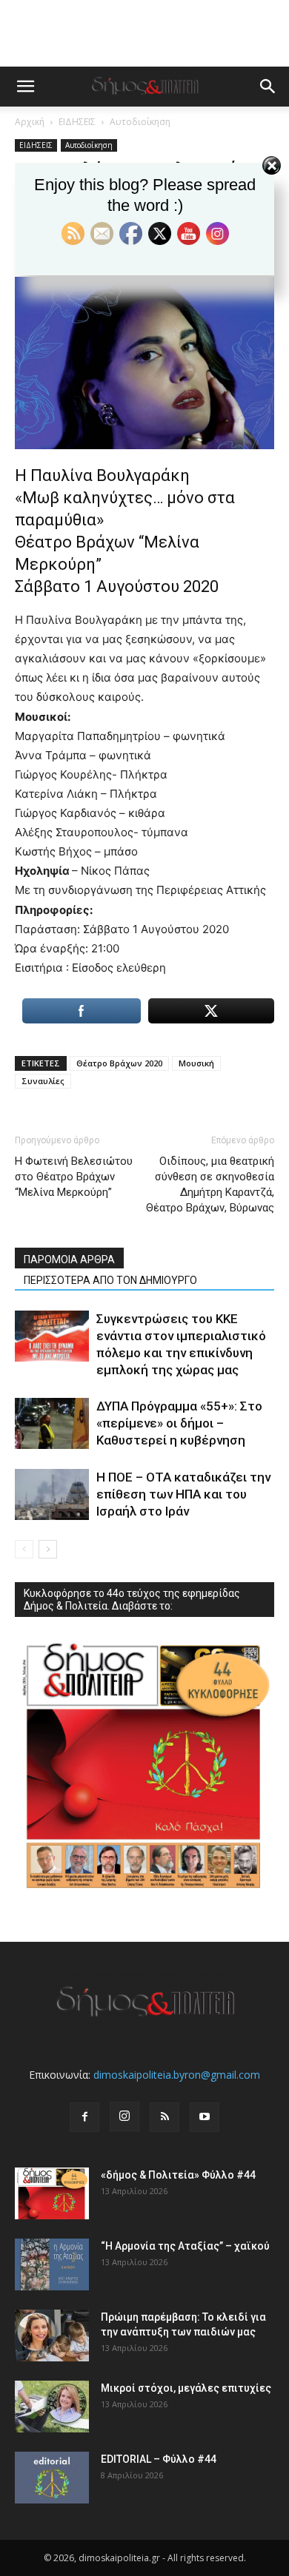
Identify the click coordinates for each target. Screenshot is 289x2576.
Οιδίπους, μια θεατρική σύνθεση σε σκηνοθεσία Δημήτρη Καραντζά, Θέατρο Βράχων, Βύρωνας (210, 1184)
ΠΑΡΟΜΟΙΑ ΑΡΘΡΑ (69, 1260)
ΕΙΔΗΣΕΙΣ (77, 122)
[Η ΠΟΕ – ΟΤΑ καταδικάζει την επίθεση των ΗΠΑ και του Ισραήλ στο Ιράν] (52, 1494)
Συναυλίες (43, 1081)
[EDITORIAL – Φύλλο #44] (52, 2478)
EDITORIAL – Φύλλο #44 (159, 2459)
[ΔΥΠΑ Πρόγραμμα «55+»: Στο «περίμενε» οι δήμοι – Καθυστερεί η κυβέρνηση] (52, 1423)
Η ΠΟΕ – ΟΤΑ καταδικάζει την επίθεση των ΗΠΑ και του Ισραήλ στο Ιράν (183, 1494)
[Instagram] (124, 2116)
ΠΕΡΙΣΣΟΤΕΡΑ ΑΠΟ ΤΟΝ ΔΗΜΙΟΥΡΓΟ (110, 1280)
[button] (25, 87)
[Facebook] (84, 2117)
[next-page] (48, 1549)
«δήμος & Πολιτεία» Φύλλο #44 (178, 2175)
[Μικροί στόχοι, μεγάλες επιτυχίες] (52, 2407)
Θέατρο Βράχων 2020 (119, 1063)
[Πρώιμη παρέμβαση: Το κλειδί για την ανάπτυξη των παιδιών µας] (52, 2335)
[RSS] (165, 2117)
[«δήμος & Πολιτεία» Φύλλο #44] (52, 2193)
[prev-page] (24, 1549)
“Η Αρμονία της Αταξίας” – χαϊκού (185, 2246)
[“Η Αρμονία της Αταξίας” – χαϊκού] (52, 2264)
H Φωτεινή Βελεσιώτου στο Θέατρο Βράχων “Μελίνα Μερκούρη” (74, 1177)
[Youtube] (205, 2117)
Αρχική (30, 122)
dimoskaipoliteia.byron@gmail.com (177, 2075)
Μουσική (196, 1063)
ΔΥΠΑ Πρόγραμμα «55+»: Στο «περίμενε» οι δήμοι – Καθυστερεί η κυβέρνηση (179, 1423)
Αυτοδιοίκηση (140, 122)
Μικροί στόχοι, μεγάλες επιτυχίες (186, 2388)
